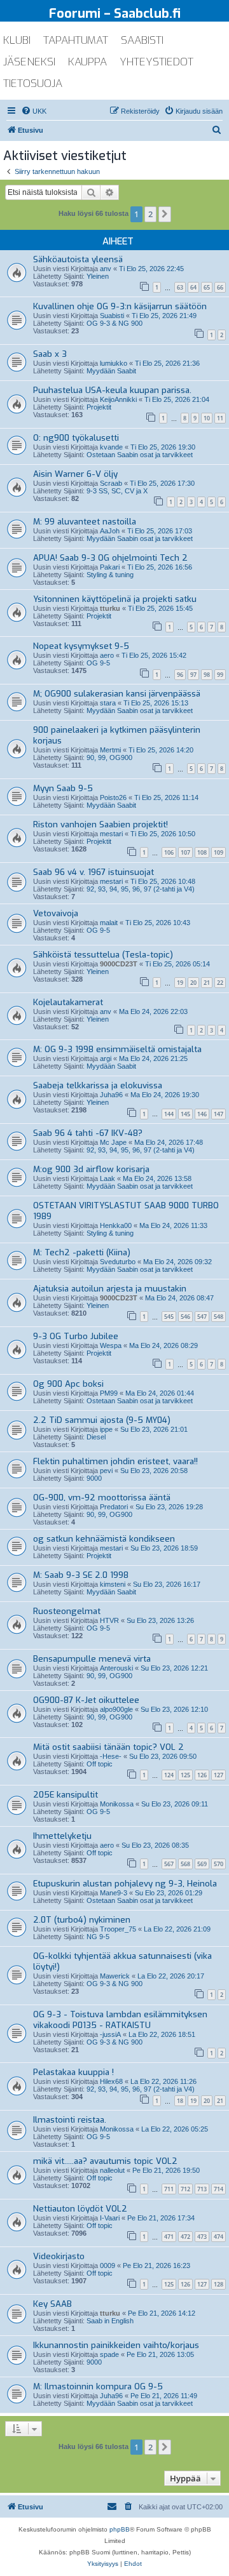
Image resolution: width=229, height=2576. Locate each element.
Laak (108, 1178)
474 (219, 2237)
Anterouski (116, 1668)
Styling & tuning (110, 575)
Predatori (114, 1507)
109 (219, 852)
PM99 (109, 1393)
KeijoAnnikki (118, 399)
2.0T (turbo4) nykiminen (82, 1920)
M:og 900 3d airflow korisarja (91, 1169)
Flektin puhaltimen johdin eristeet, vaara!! (115, 1461)
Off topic (100, 1764)
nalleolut (112, 2170)
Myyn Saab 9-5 (63, 788)
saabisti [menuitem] (142, 40)
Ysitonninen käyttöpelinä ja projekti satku (115, 599)
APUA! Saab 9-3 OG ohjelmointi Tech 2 (110, 558)
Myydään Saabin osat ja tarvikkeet (140, 538)
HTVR (109, 1620)
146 (202, 1114)
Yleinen (98, 276)
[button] (165, 214)
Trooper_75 (118, 1929)
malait (109, 923)
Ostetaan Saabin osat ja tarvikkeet (140, 455)
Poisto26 (113, 797)
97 (193, 675)
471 (169, 2237)
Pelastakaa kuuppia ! (73, 2072)
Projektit (99, 407)
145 (185, 1114)
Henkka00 (116, 1225)
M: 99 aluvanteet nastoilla (85, 522)
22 (220, 983)
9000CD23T (119, 964)
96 (180, 675)
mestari (111, 834)
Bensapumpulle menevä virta (92, 1659)
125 (185, 1775)
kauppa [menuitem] (87, 62)
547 (202, 1317)
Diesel (96, 1437)
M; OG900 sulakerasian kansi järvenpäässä (117, 694)
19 (180, 983)
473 (202, 2237)
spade (109, 2354)
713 (202, 2189)
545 (169, 1317)
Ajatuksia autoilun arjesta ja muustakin (110, 1289)
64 (193, 287)
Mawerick (115, 1976)
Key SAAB (52, 2304)
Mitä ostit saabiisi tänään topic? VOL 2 (108, 1747)
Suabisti (112, 316)
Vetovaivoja (56, 913)
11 (220, 418)
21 (207, 983)
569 (202, 1864)
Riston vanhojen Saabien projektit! (101, 824)
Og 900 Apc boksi (68, 1384)
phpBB (120, 2529)
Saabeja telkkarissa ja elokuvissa (98, 1085)
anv (106, 269)
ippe (106, 1429)
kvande (111, 447)
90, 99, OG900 (109, 757)
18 (180, 2101)
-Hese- (111, 1756)
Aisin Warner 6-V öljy (75, 474)
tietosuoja (33, 83)
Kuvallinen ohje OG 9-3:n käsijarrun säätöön (120, 306)
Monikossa (117, 1804)
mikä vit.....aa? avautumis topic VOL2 (105, 2161)
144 (169, 1114)
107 (185, 852)
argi (106, 1058)
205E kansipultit (66, 1795)
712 (185, 2189)
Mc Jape (113, 1142)
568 (185, 1864)
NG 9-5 (98, 1937)
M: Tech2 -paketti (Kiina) (82, 1252)
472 (185, 2237)
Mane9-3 (114, 1893)
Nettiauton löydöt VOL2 (80, 2209)
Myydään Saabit (111, 371)
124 (169, 1775)
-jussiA (110, 2034)
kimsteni (113, 1584)
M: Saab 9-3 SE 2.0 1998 (81, 1575)
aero (107, 655)
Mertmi (110, 750)
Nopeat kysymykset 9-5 (81, 646)
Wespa (111, 1345)
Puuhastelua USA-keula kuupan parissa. (112, 390)
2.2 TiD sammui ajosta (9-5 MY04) (102, 1420)
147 (219, 1114)
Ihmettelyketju (62, 1836)
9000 (94, 1478)
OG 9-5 (98, 663)
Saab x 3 (50, 354)
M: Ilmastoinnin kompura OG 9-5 (98, 2386)
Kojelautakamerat (68, 1002)
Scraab (111, 483)
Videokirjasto (59, 2256)
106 (169, 852)
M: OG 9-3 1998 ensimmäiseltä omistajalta (117, 1049)
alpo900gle (116, 1709)
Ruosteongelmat (67, 1611)
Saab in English (110, 2321)
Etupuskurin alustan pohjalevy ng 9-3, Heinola (125, 1884)
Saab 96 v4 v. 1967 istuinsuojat (94, 872)
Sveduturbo (118, 1262)
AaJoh (110, 531)
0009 (108, 2266)
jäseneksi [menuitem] (29, 62)
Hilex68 (111, 2081)
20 (193, 983)
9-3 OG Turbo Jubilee (76, 1336)
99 (220, 675)
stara (108, 703)
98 (207, 675)
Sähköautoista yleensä (78, 259)
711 (169, 2189)
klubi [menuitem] (17, 40)
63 (180, 287)
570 (219, 1864)
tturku (110, 608)
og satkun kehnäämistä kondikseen (104, 1539)
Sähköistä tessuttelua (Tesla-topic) (103, 955)
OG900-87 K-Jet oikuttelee (86, 1700)
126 (202, 1775)
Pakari (110, 567)
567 (169, 1864)
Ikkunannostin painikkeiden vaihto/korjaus (116, 2345)
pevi (106, 1471)
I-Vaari (110, 2218)
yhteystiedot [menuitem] (156, 62)
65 (207, 287)
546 (185, 1317)
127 (219, 1775)
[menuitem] (34, 111)
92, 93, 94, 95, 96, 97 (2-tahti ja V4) (141, 889)
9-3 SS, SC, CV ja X (117, 491)
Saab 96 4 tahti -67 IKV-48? (88, 1133)
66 (220, 287)
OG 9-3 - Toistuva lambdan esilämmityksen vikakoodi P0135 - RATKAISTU (120, 2020)
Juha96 (111, 1095)
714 (219, 2189)
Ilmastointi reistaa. (70, 2120)
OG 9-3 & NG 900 (114, 323)
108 (202, 852)
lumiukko (114, 363)
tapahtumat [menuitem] (76, 40)
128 (219, 2284)
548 (219, 1317)
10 (207, 418)
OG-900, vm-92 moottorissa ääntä (102, 1498)
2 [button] (150, 214)
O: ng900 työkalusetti (76, 438)
